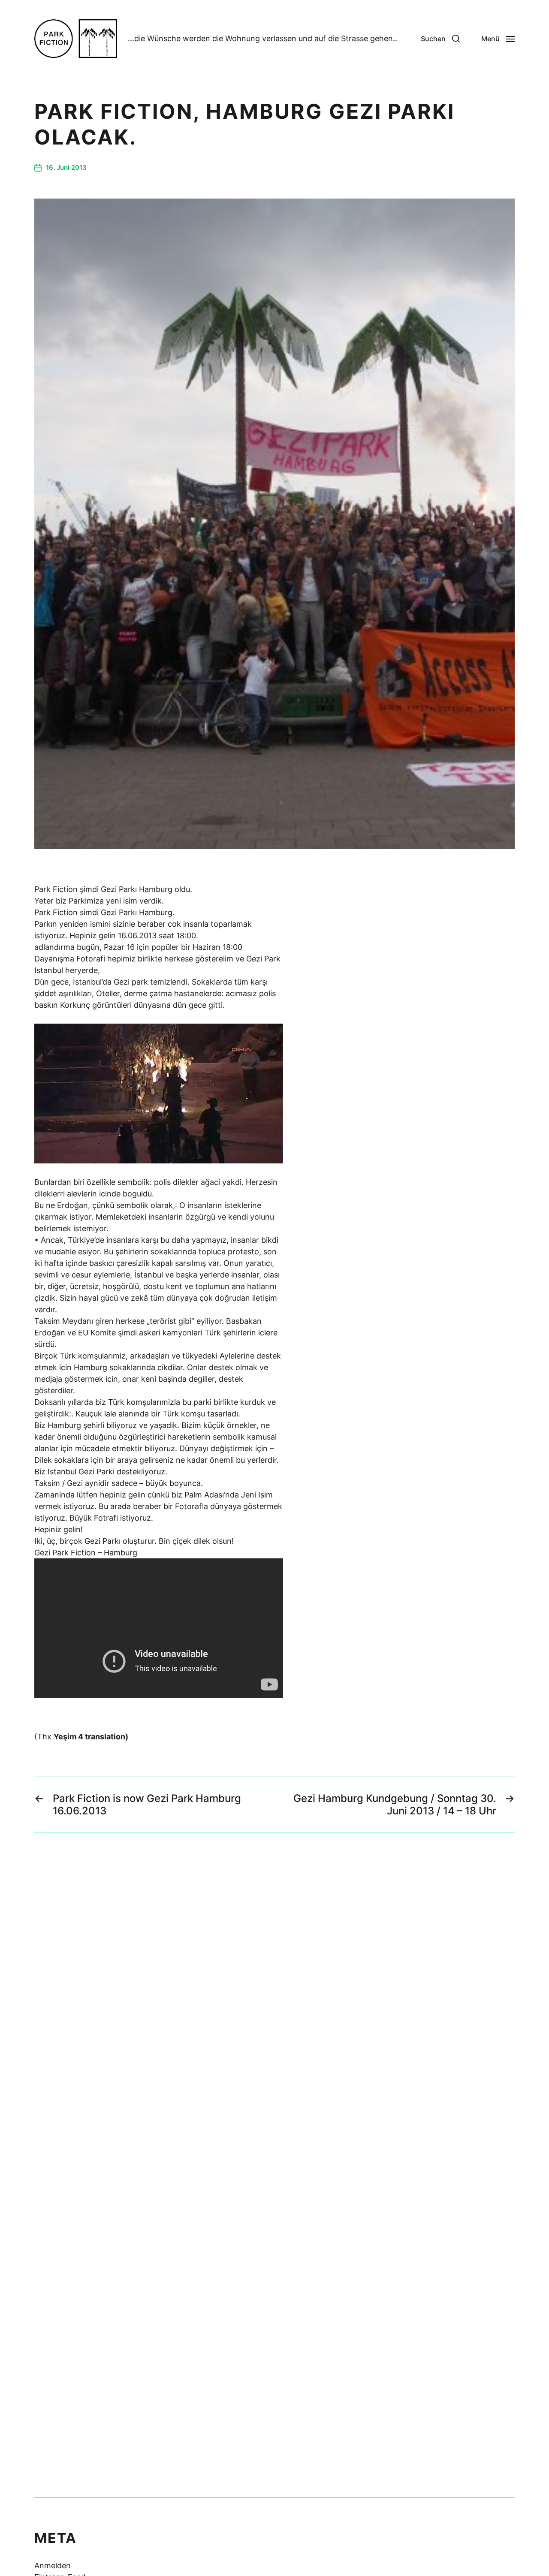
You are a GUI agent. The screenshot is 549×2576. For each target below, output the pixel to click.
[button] (440, 39)
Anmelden (53, 2565)
